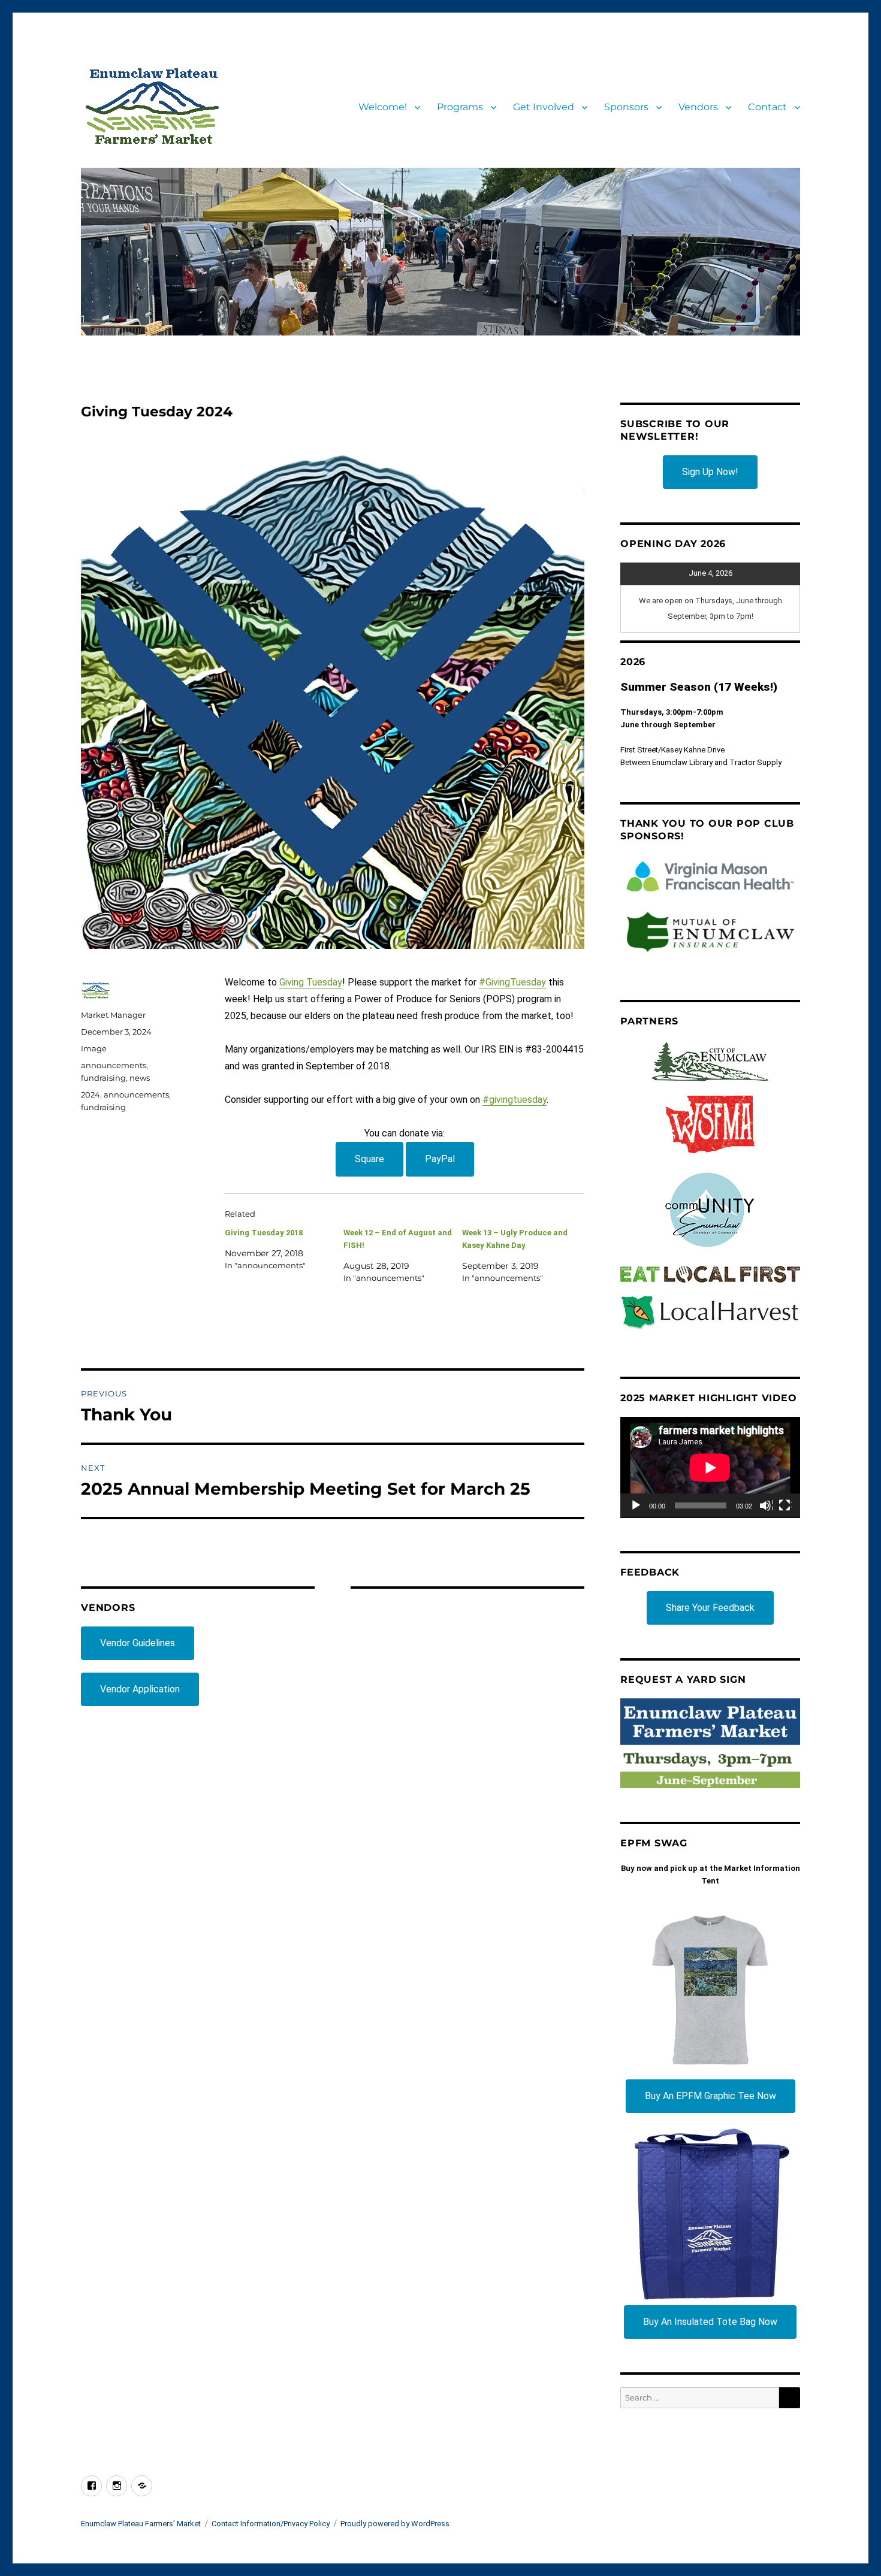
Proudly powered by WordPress (395, 2524)
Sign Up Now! (710, 472)
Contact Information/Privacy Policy (271, 2524)
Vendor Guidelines (138, 1643)
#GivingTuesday (512, 982)
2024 (90, 1095)
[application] (710, 1467)
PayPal (440, 1159)
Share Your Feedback (710, 1608)
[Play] (636, 1506)
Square (369, 1159)
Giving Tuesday (311, 982)
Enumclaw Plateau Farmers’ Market (141, 2524)
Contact (767, 107)
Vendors (698, 107)
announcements (114, 1065)
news (140, 1078)
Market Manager (113, 1015)
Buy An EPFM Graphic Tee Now (710, 2096)
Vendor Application (140, 1689)
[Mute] (766, 1506)
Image (94, 1048)
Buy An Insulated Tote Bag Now (710, 2322)
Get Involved (544, 107)
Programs (460, 107)
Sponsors (626, 107)
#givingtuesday (515, 1100)
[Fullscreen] (785, 1506)
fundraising (103, 1078)
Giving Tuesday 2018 (264, 1233)
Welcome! (383, 107)
